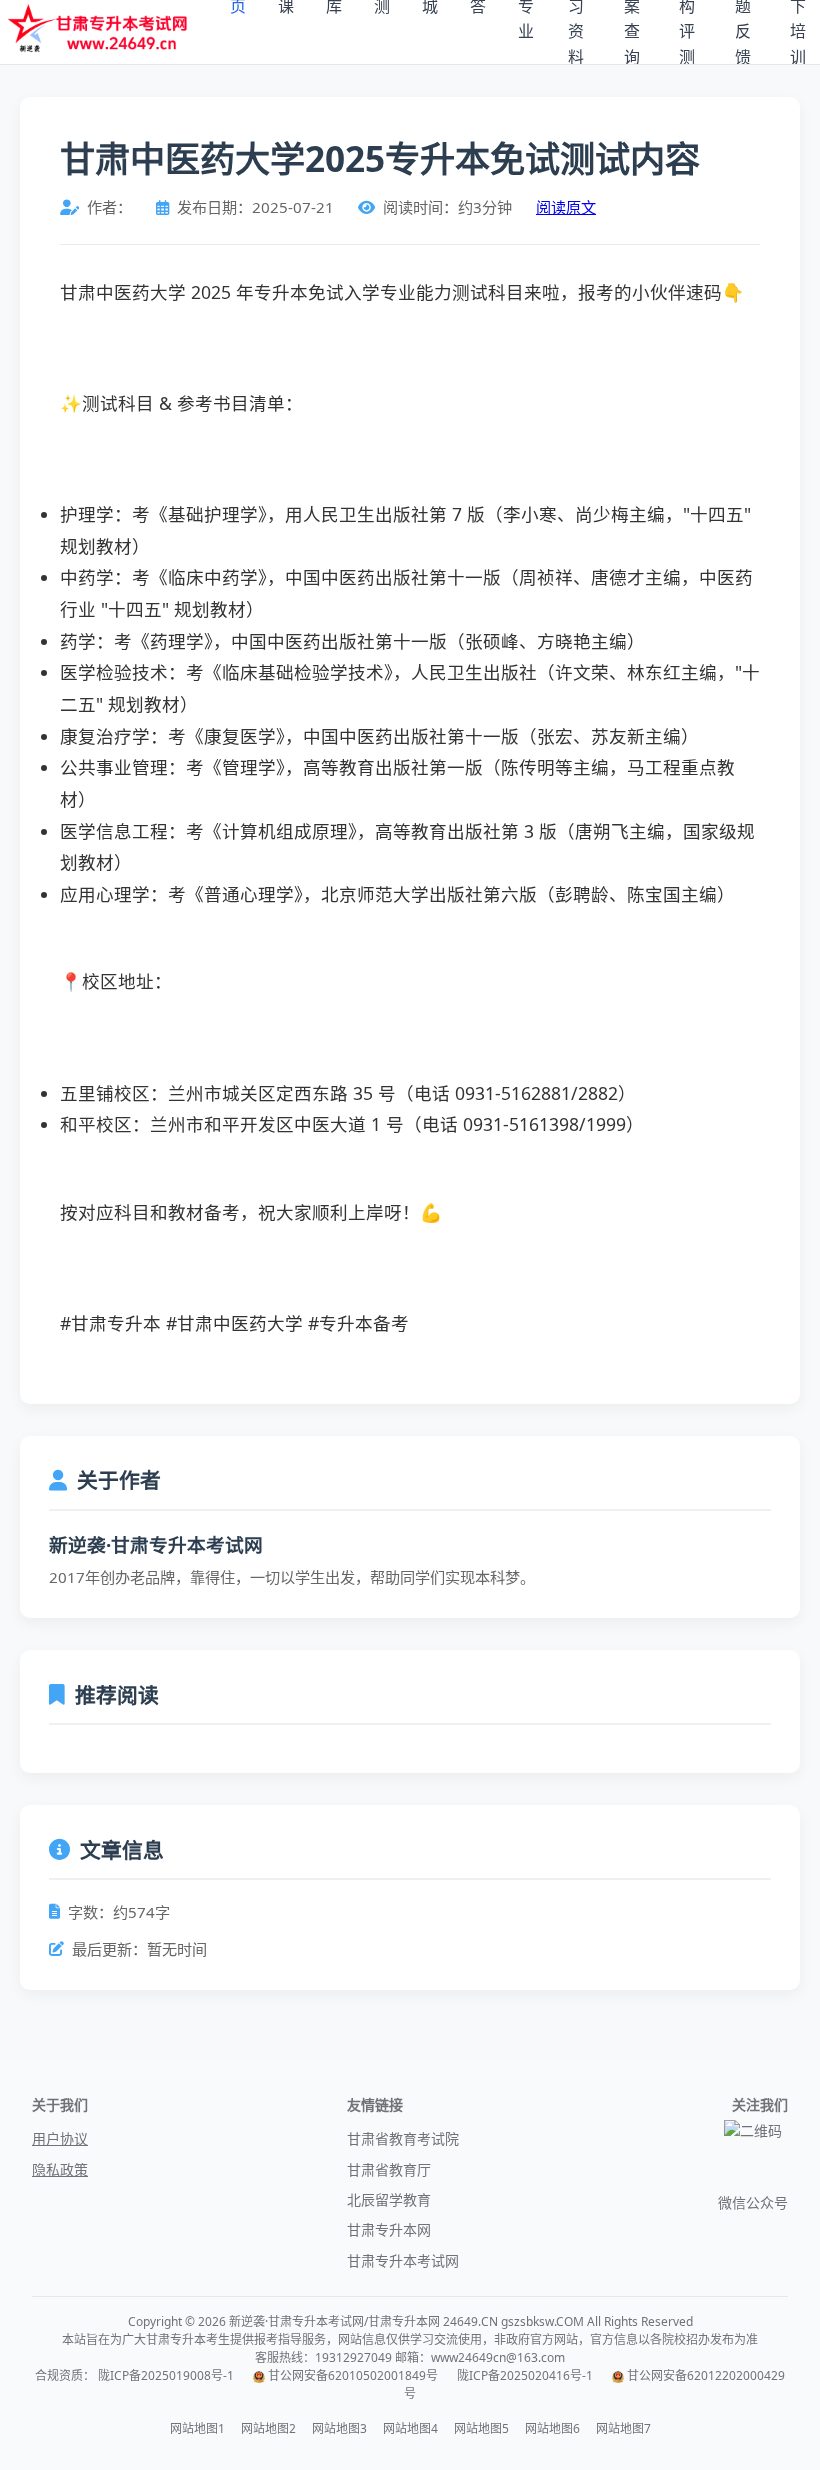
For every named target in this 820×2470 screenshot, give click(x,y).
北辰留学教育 (389, 2199)
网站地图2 (268, 2428)
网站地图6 (552, 2428)
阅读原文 (566, 207)
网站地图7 (623, 2428)
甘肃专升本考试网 (403, 2260)
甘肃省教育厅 (389, 2169)
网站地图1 (197, 2428)
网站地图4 (410, 2428)
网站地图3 (339, 2428)
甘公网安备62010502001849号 (353, 2375)
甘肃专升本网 (389, 2229)
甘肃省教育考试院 (403, 2138)
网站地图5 (481, 2428)
